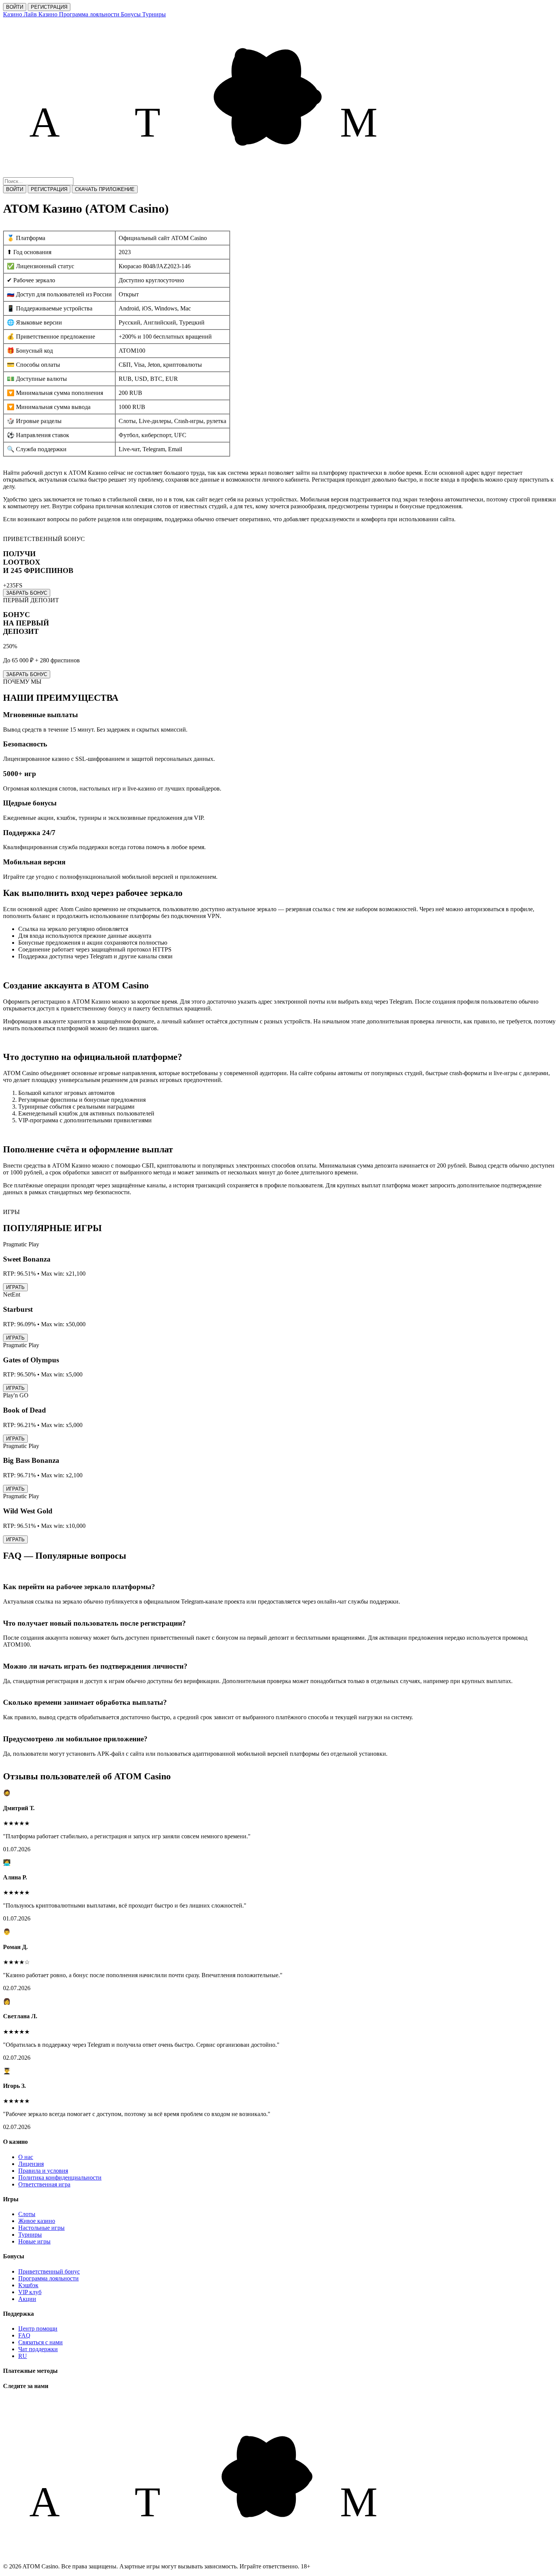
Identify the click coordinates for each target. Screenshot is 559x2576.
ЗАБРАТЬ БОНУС (27, 593)
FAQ (24, 2335)
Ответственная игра (44, 2184)
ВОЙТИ (15, 7)
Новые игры (34, 2241)
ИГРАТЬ (15, 1287)
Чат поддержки (38, 2349)
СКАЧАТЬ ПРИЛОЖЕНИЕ (105, 189)
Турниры (30, 2235)
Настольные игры (41, 2228)
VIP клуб (30, 2292)
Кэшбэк (28, 2285)
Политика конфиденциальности (60, 2177)
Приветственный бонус (49, 2271)
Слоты (27, 2214)
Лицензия (31, 2164)
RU (23, 2356)
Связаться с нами (40, 2342)
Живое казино (37, 2221)
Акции (27, 2299)
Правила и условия (43, 2171)
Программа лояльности (48, 2278)
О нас (26, 2157)
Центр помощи (38, 2329)
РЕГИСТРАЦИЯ (49, 7)
